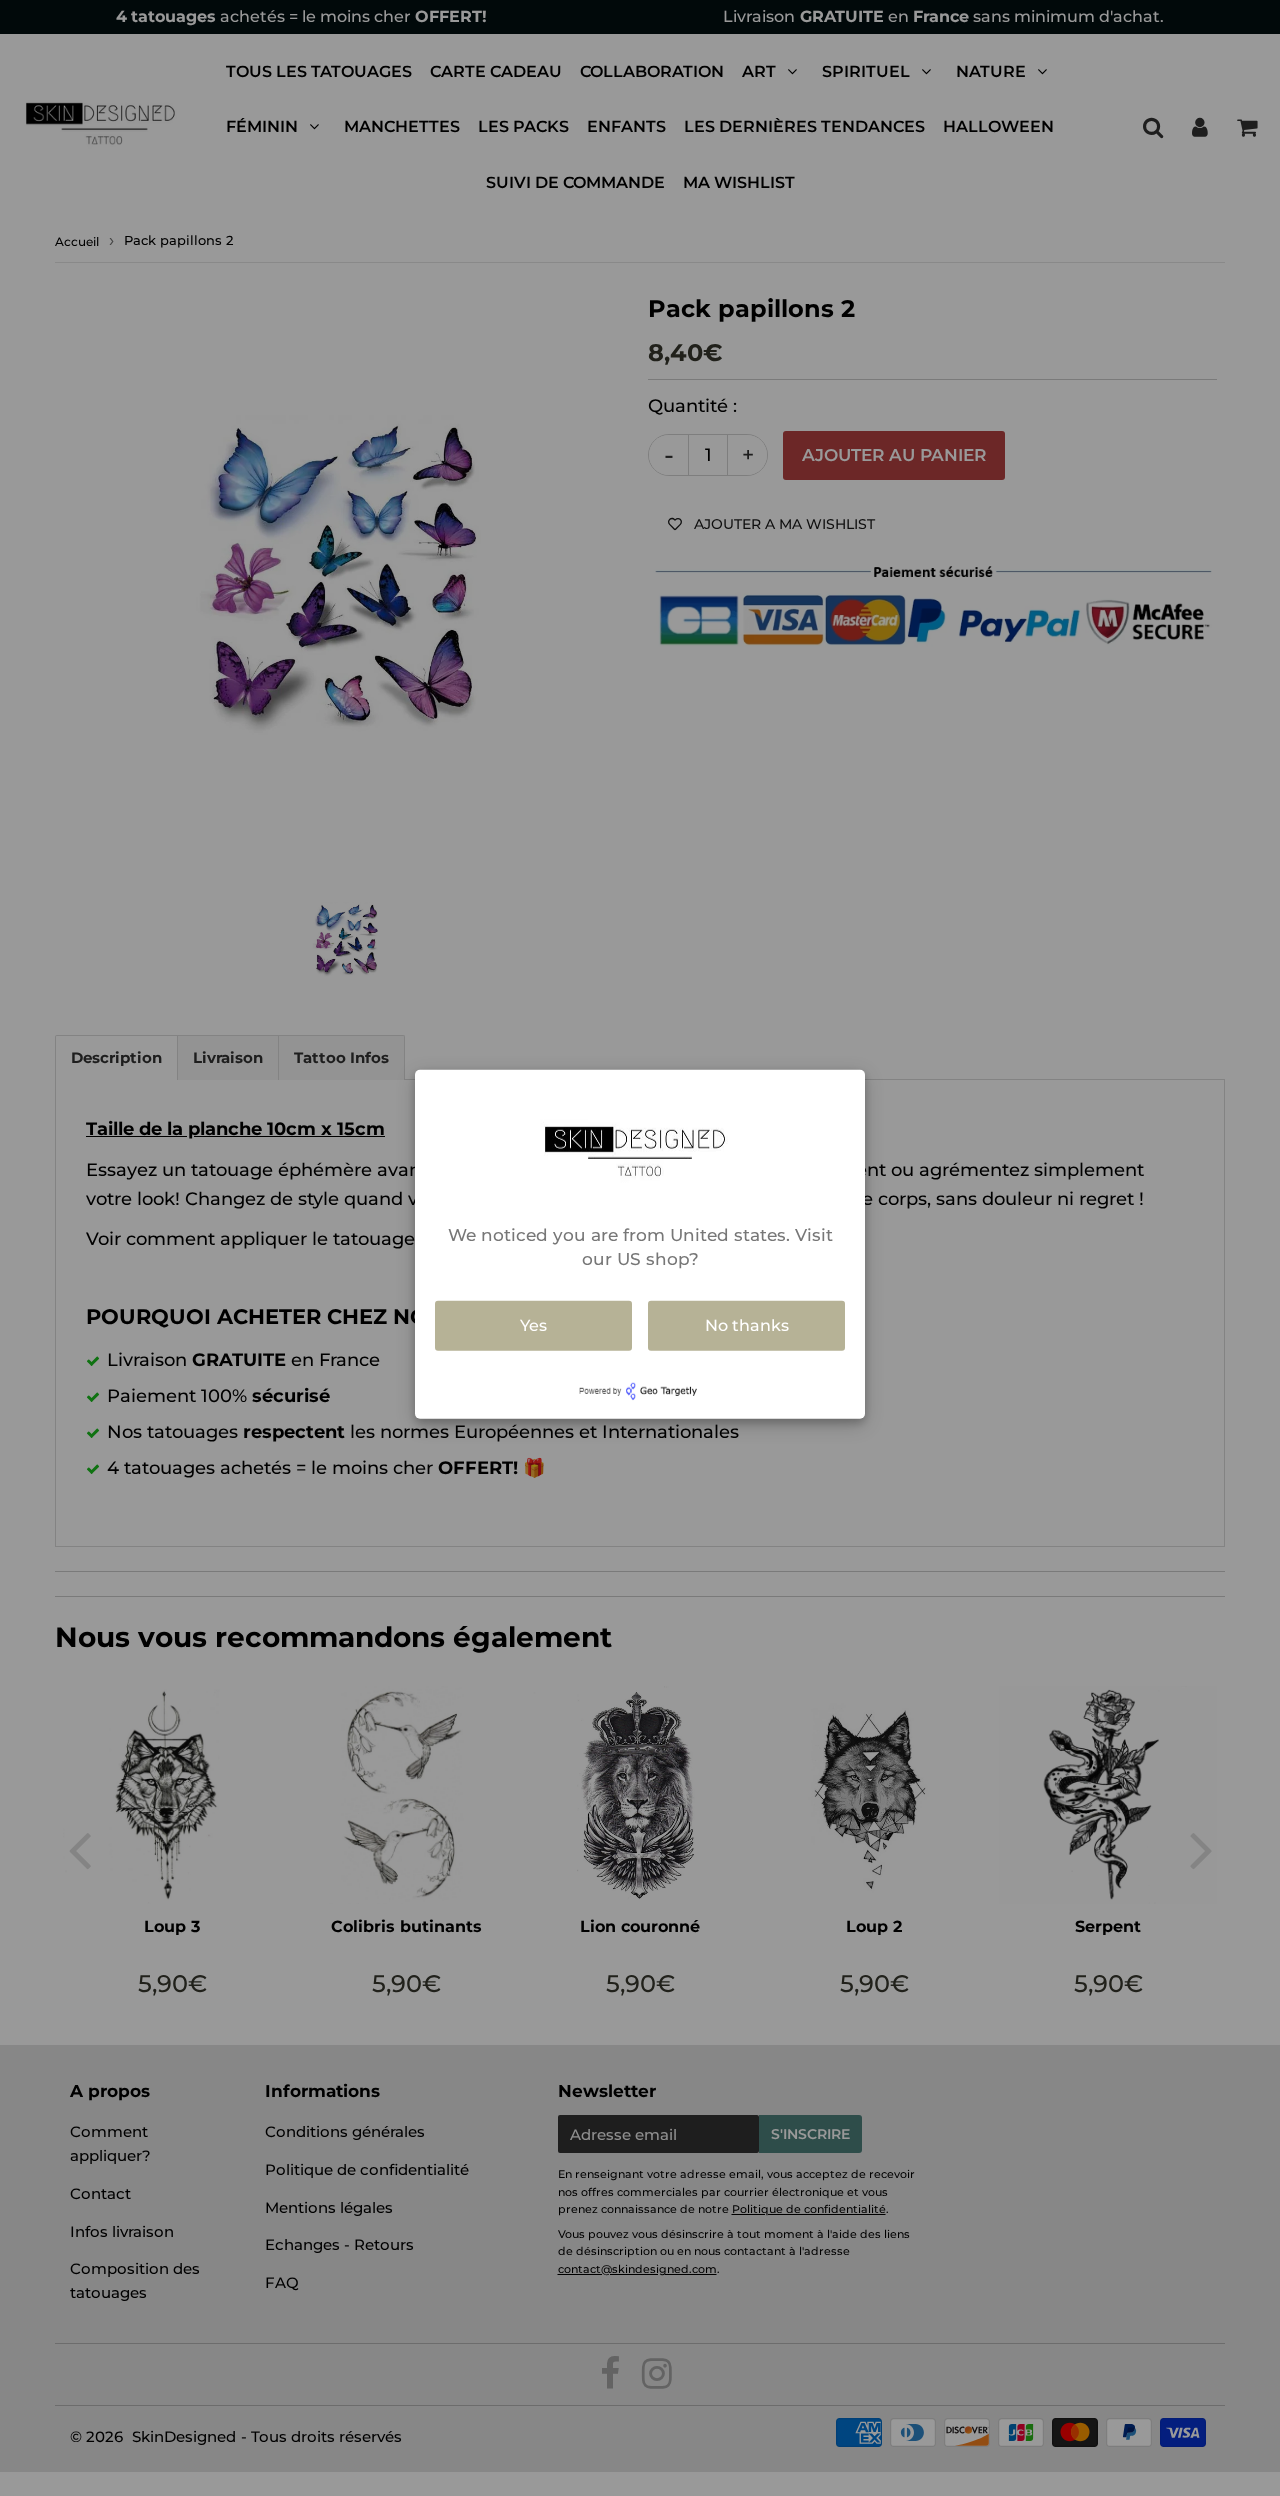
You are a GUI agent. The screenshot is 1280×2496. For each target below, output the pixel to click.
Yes (533, 1325)
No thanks (747, 1325)
